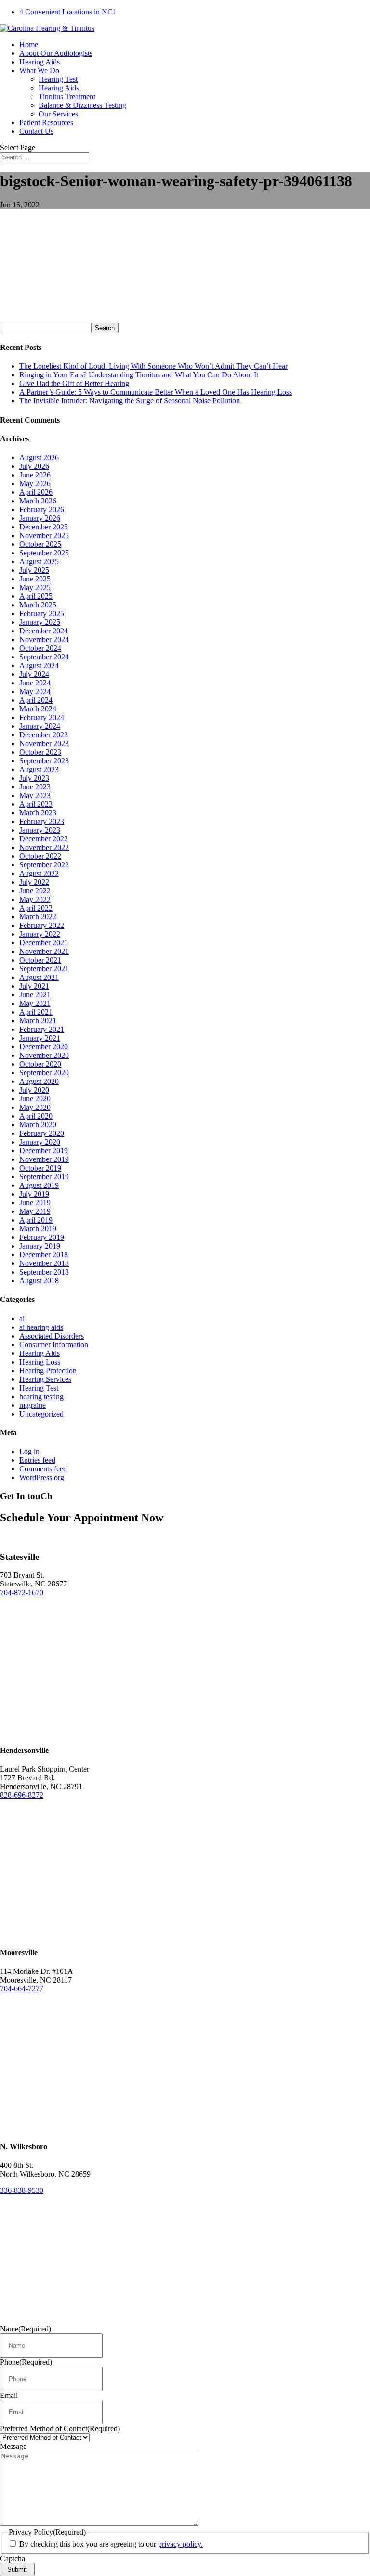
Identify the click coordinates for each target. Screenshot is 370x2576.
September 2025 (44, 553)
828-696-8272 (22, 1795)
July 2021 (34, 986)
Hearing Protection (48, 1371)
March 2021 (38, 1021)
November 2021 (44, 951)
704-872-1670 (22, 1592)
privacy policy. (180, 2544)
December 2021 (44, 943)
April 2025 (36, 596)
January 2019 (40, 1246)
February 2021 (42, 1029)
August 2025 (39, 561)
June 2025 (35, 579)
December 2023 (44, 735)
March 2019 (38, 1229)
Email (9, 2395)
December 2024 (44, 631)
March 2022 (38, 917)
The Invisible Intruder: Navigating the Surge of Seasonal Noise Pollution (130, 401)
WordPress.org (42, 1477)
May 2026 (35, 483)
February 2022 (42, 925)
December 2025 (44, 527)
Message (13, 2446)
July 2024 (34, 674)
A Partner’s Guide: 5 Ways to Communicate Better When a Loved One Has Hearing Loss (156, 392)
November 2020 (44, 1055)
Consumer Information (54, 1345)
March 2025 (38, 605)
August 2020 (39, 1081)
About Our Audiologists (56, 53)
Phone (26, 2362)
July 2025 (34, 570)
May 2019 (35, 1211)
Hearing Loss (40, 1362)
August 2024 (39, 665)
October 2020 (40, 1064)
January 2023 (40, 830)
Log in (29, 1451)
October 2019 (40, 1168)
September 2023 (44, 761)
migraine (33, 1405)
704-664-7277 (22, 1989)
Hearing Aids (40, 62)
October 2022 (40, 856)
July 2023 (34, 778)
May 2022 (35, 899)
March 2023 (38, 813)
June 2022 (35, 891)
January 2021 (40, 1038)
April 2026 (36, 492)
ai (22, 1319)
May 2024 (35, 691)
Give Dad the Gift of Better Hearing (74, 383)
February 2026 (42, 509)
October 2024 (40, 648)
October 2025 (40, 544)
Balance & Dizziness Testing (82, 105)
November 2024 (44, 639)
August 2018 (39, 1281)
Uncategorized (41, 1414)
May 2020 (35, 1107)
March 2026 (38, 501)
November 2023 (44, 743)
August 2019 (39, 1185)
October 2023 (40, 752)
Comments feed (43, 1469)
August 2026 (39, 457)
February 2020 (42, 1133)
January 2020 (40, 1142)
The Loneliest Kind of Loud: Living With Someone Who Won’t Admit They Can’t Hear (153, 366)
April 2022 (36, 908)
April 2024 (36, 700)
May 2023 (35, 795)
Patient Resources (46, 122)
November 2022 (44, 847)
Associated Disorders (52, 1336)
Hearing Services (45, 1379)
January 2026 (40, 518)
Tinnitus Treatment (67, 97)
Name (26, 2329)
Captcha (13, 2558)
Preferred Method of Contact (60, 2428)
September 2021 (44, 969)
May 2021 (35, 1003)
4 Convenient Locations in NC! (67, 12)
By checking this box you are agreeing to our (111, 2544)
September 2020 (44, 1073)
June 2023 (35, 787)
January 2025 (40, 622)
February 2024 (42, 717)
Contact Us (36, 131)
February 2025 (42, 613)
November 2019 (44, 1159)
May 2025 (35, 587)
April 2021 (36, 1012)
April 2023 (36, 804)
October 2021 (40, 960)
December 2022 (44, 839)
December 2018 (44, 1255)
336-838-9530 (22, 2190)
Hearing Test (58, 79)
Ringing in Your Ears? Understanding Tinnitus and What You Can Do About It (139, 375)
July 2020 (34, 1090)
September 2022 (44, 865)
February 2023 (42, 821)
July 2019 (34, 1194)
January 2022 (40, 934)
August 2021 (39, 977)
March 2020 (38, 1125)
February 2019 (42, 1237)
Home (29, 45)
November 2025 (44, 535)
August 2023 (39, 769)
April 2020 (36, 1116)
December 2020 (44, 1047)
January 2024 (40, 726)
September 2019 (44, 1177)
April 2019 (36, 1220)
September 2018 (44, 1272)
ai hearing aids (41, 1327)
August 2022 (39, 873)
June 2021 (35, 995)
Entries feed (37, 1460)
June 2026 (35, 475)
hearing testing (41, 1397)
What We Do (39, 71)
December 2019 (44, 1151)
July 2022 (34, 882)
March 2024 (38, 709)
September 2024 (44, 657)
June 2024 (35, 683)
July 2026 (34, 466)
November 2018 (44, 1263)
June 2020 (35, 1099)
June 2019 (35, 1203)
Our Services (58, 114)
